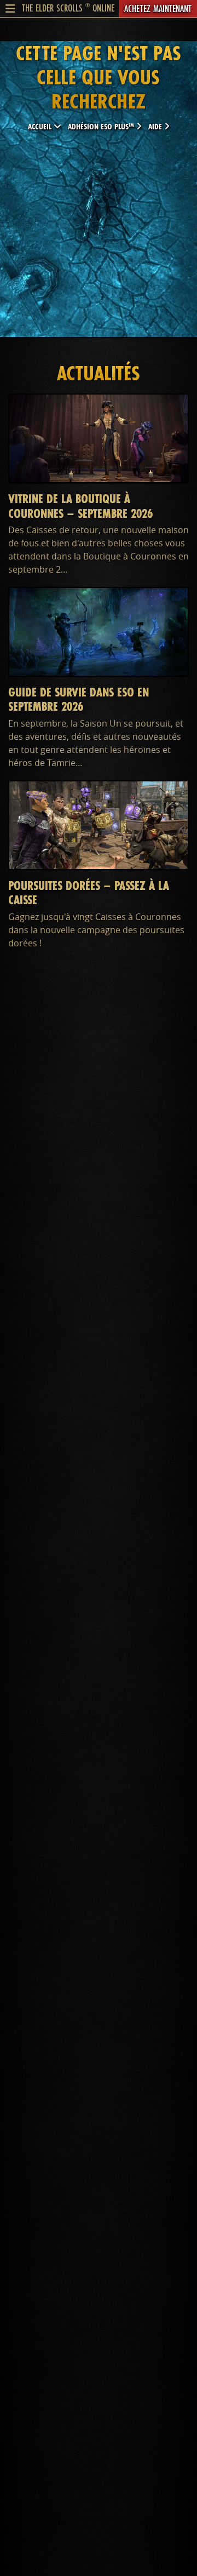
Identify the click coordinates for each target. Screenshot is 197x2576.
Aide (156, 126)
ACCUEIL (41, 126)
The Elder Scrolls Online (68, 8)
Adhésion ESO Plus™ (102, 126)
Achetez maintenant (158, 8)
